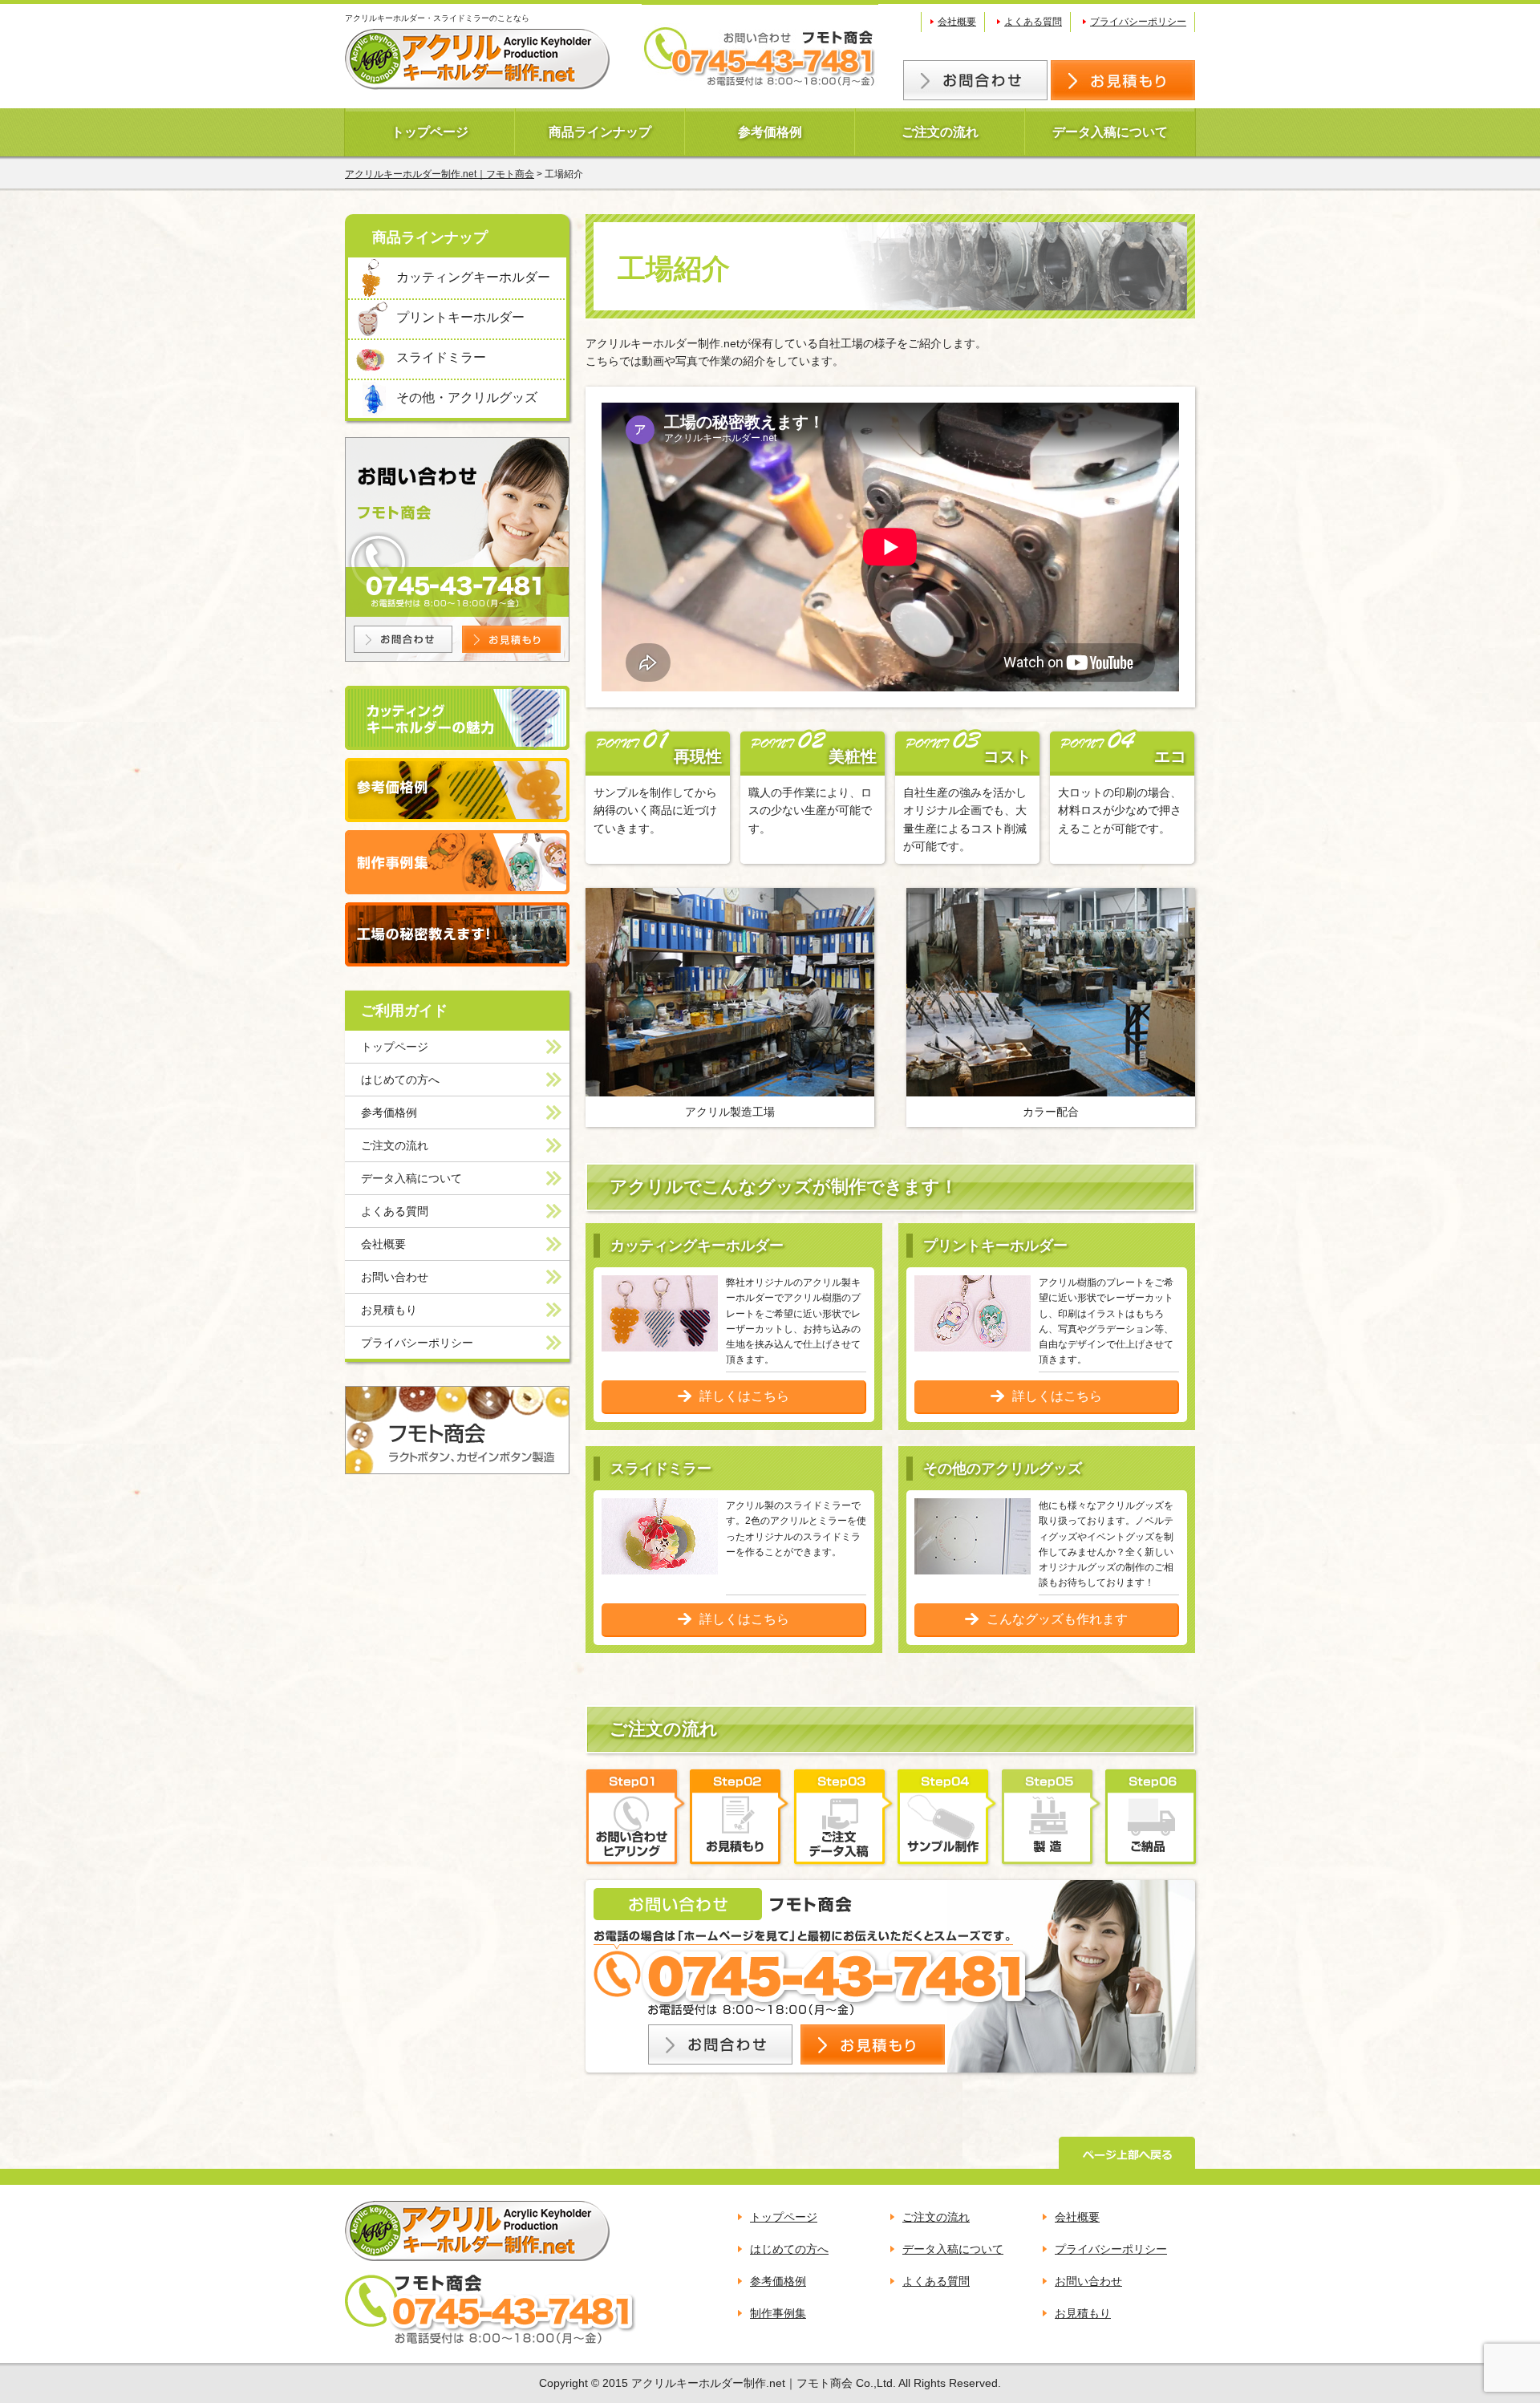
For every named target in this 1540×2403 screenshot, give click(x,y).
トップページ (430, 132)
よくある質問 (1033, 22)
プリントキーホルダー (460, 317)
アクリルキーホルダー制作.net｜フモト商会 (440, 174)
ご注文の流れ (940, 132)
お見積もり (389, 1310)
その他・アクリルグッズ (467, 397)
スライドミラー (441, 357)
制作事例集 (778, 2313)
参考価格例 (770, 132)
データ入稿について (1110, 132)
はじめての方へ (400, 1080)
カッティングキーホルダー (473, 277)
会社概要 (957, 22)
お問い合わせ (395, 1277)
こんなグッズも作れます (1057, 1619)
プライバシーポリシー (1138, 22)
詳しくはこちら (744, 1396)
